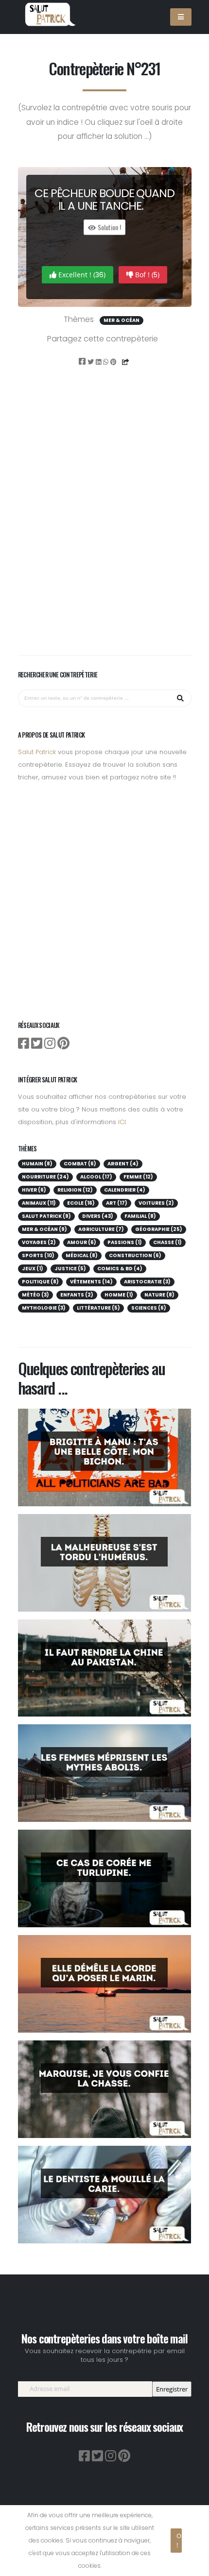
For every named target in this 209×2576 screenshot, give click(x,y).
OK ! (179, 2540)
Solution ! (109, 227)
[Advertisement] (104, 524)
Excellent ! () (81, 275)
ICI (122, 1122)
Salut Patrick (37, 752)
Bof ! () (146, 275)
